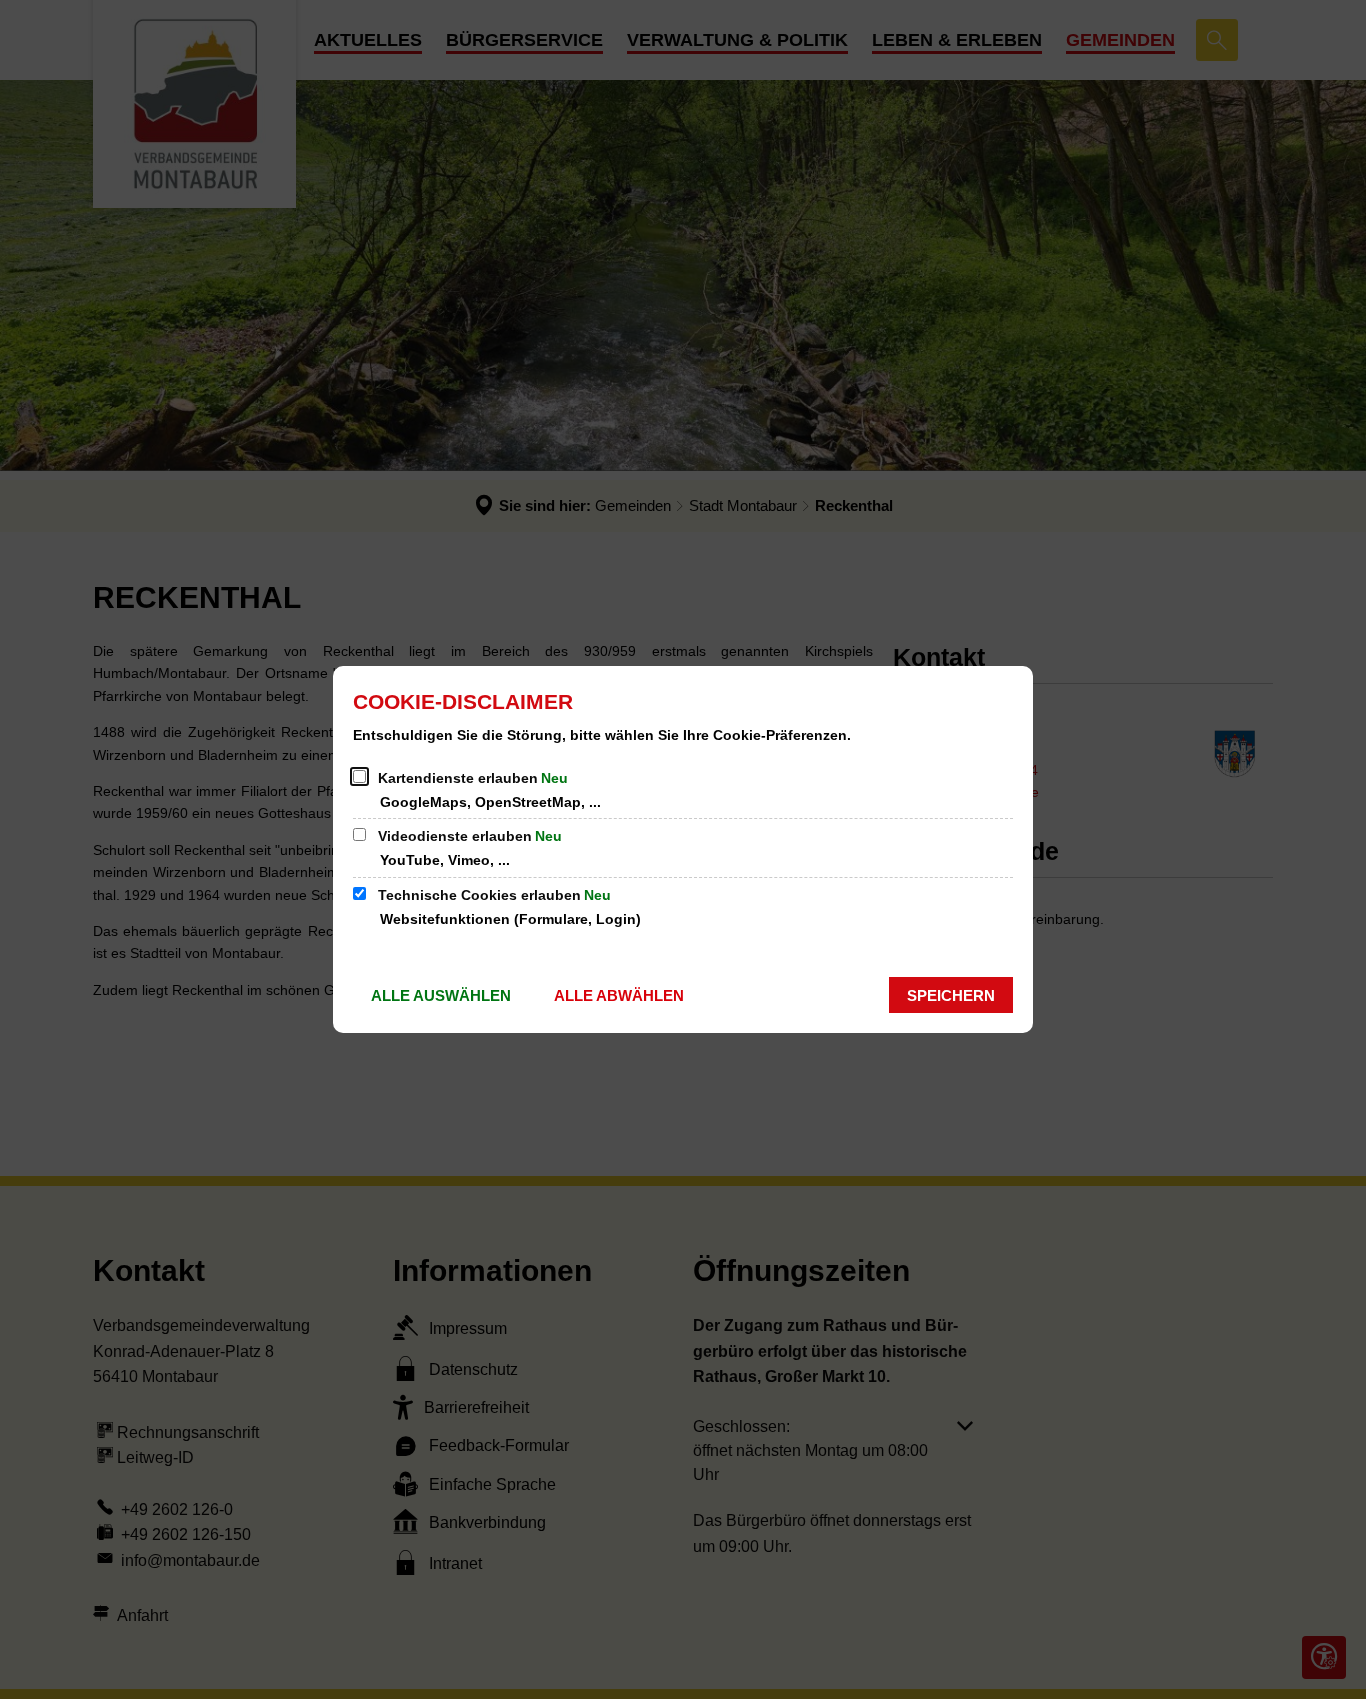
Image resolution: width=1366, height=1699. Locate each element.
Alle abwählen (619, 995)
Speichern (951, 995)
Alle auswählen (441, 995)
